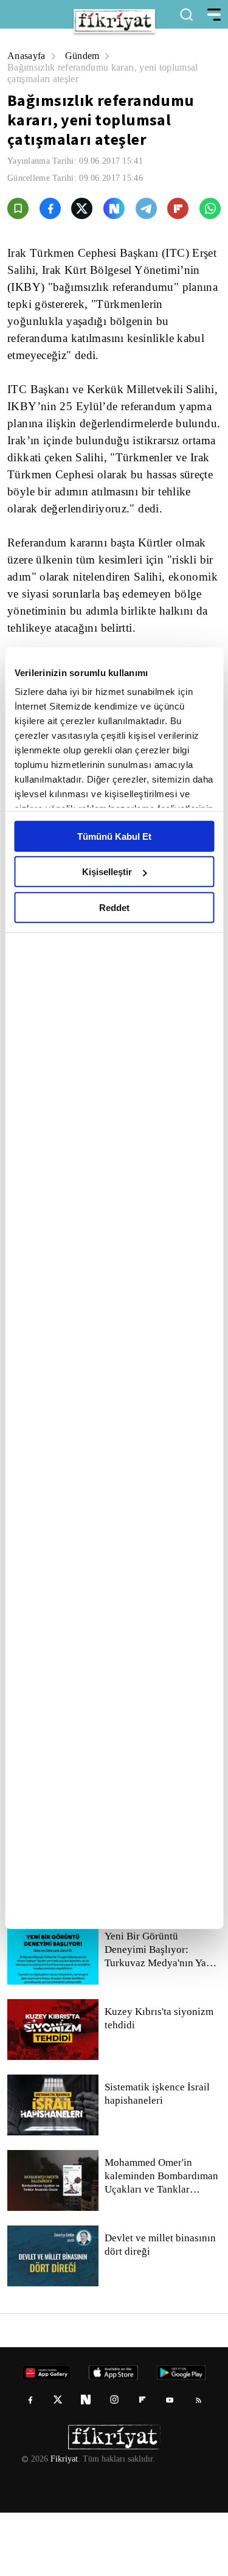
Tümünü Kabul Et (114, 836)
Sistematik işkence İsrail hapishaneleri (158, 2157)
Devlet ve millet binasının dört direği (161, 2308)
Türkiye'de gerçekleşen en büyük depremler (156, 1931)
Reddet (114, 907)
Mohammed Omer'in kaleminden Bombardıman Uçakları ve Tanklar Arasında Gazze (162, 2239)
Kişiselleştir (107, 872)
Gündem (85, 56)
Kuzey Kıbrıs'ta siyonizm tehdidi (158, 2082)
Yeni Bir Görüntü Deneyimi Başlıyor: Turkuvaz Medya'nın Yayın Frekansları (162, 2013)
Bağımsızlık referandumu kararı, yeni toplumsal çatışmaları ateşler (109, 73)
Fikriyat (63, 2522)
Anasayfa (27, 56)
